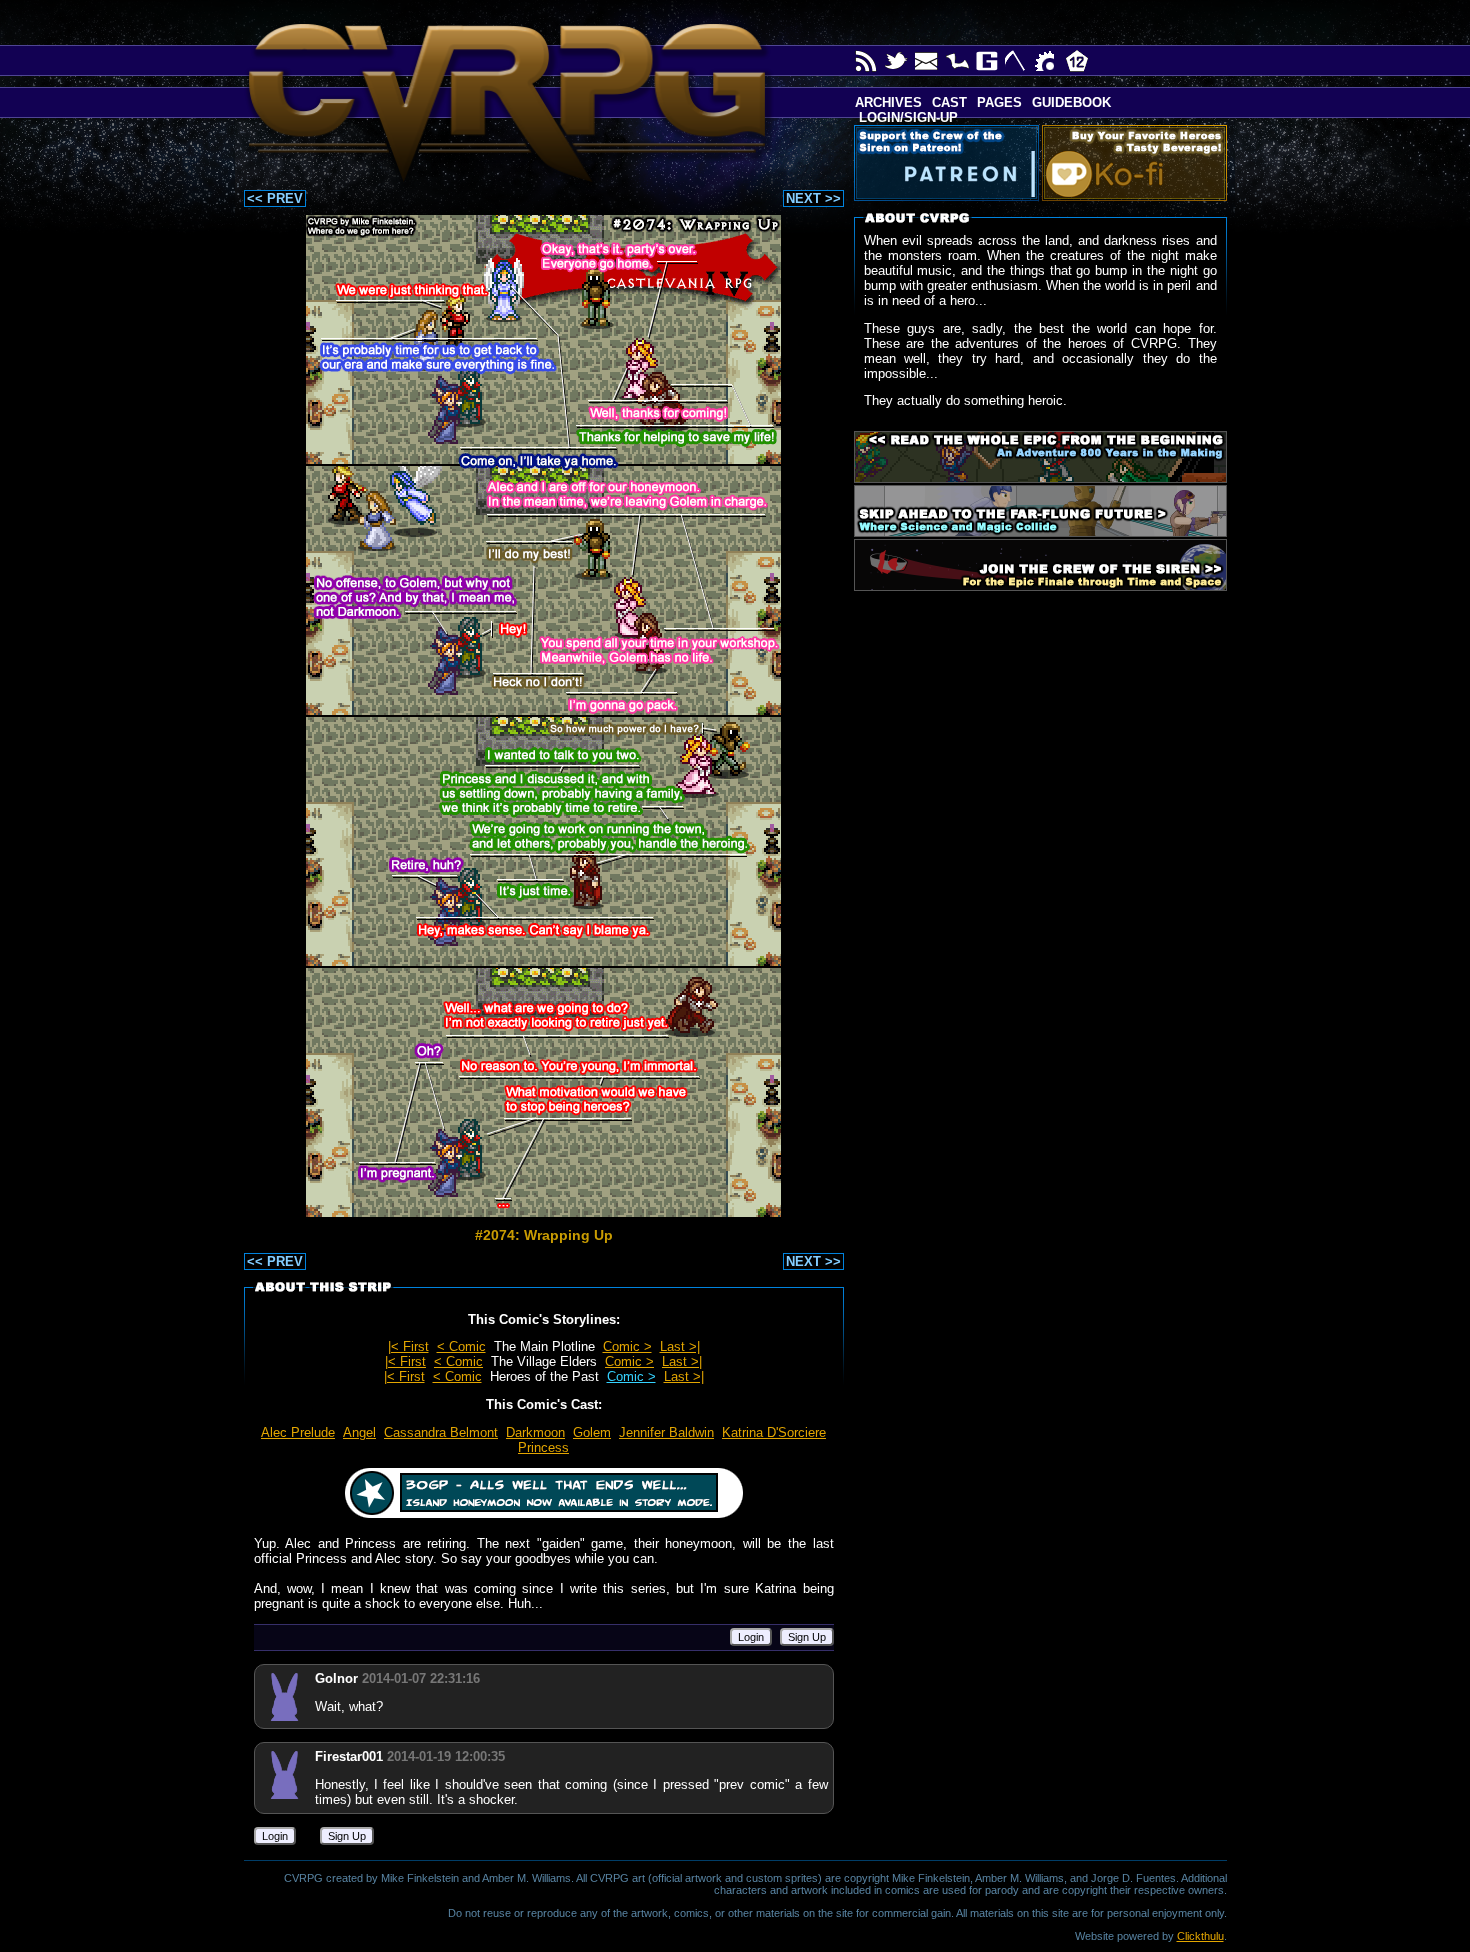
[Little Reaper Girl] (1017, 61)
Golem (592, 1432)
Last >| (680, 1346)
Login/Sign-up (906, 117)
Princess (543, 1447)
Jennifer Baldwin (666, 1432)
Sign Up (807, 1637)
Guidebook (1071, 102)
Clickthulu (1200, 1936)
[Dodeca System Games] (1077, 61)
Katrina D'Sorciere (774, 1432)
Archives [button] (888, 102)
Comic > (627, 1346)
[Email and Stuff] (927, 61)
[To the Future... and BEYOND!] (1040, 565)
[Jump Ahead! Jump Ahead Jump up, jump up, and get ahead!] (1040, 511)
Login (751, 1637)
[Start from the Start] (1040, 457)
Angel (359, 1432)
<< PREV (275, 198)
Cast (949, 102)
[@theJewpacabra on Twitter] (897, 61)
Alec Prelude (298, 1432)
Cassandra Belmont (441, 1432)
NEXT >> (813, 198)
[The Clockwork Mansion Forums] (1047, 61)
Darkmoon (535, 1432)
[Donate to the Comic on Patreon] (950, 163)
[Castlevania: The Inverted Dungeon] (957, 61)
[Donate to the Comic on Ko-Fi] (1138, 163)
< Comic (461, 1346)
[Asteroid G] (987, 61)
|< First (408, 1346)
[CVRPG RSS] (867, 61)
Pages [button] (999, 102)
